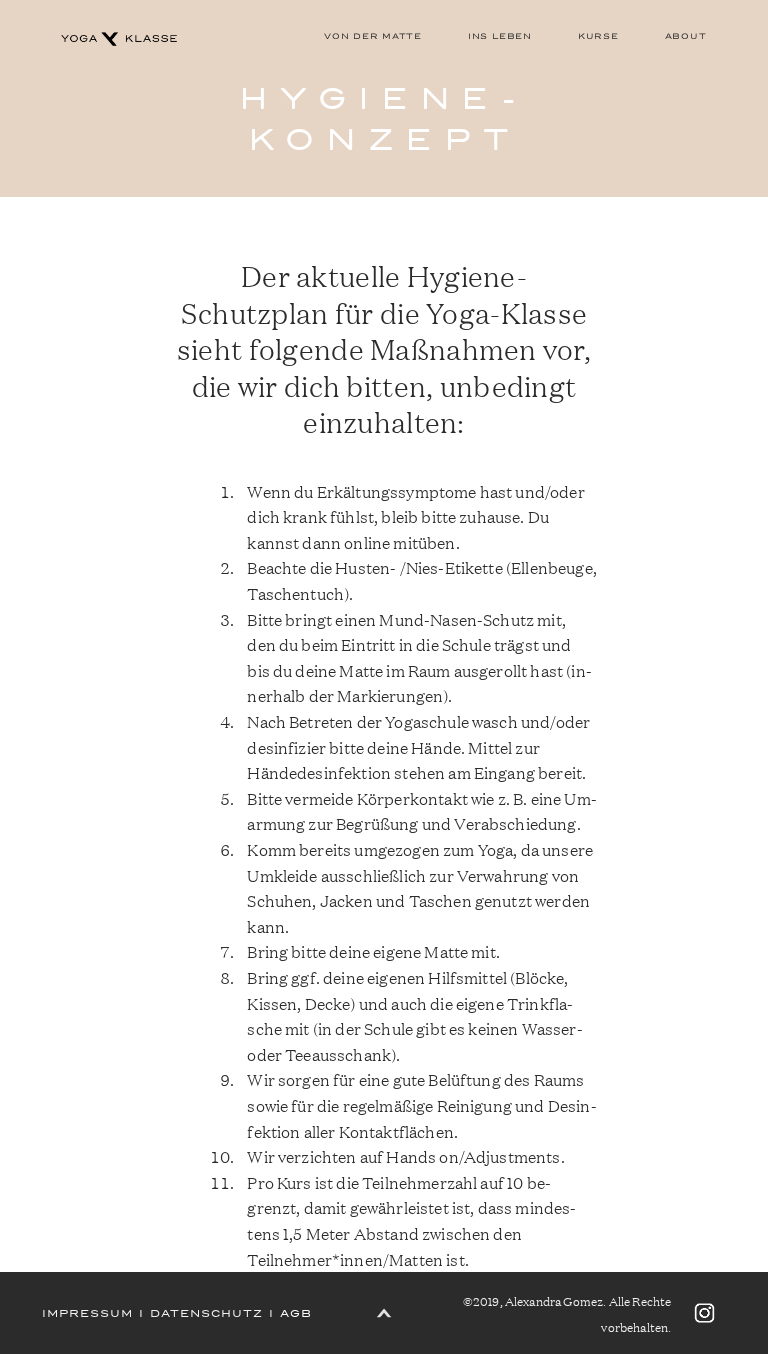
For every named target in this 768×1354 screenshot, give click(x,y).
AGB (296, 1312)
